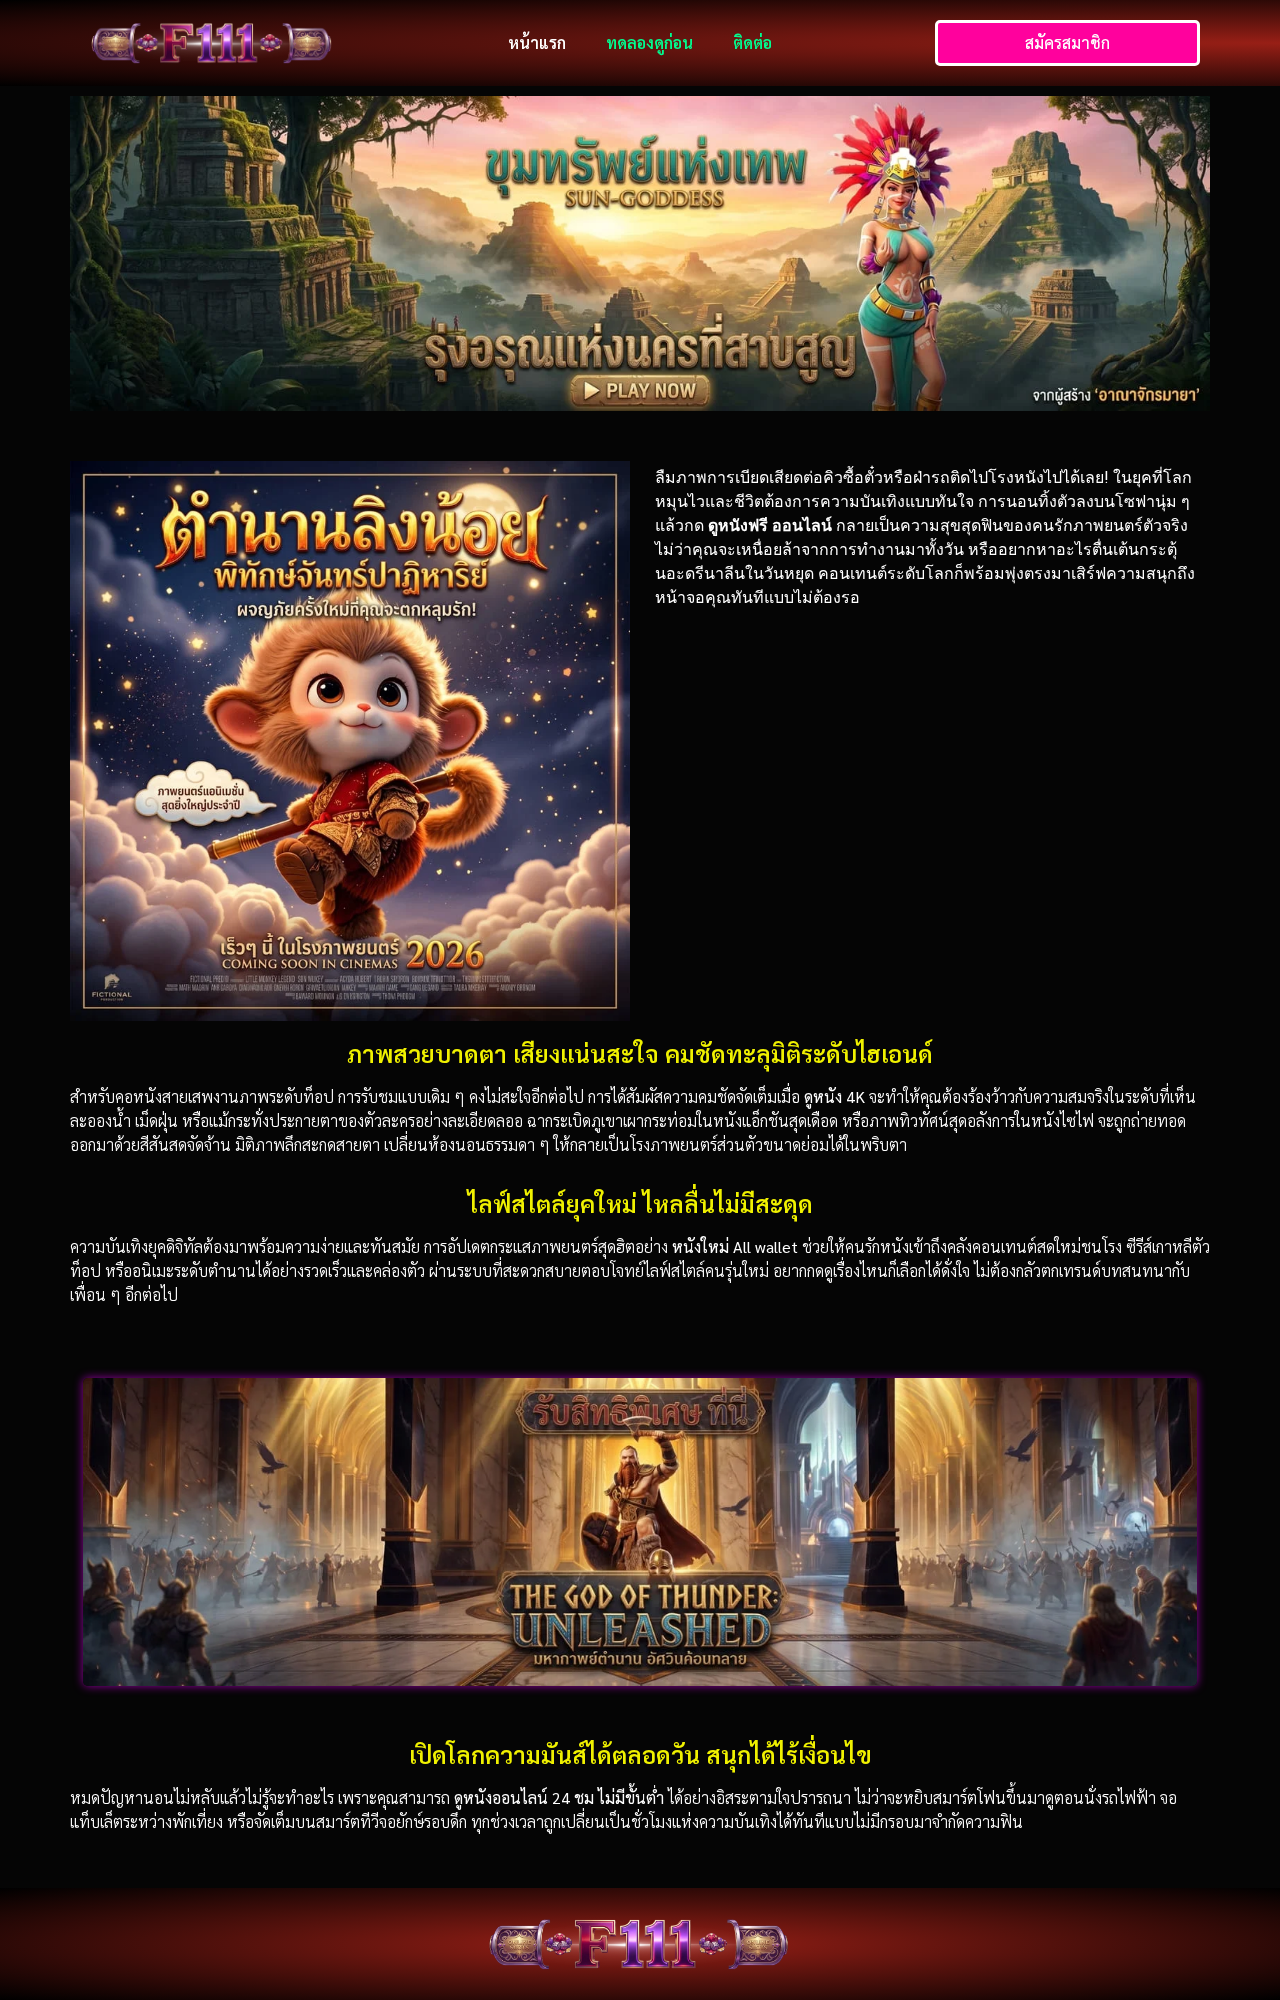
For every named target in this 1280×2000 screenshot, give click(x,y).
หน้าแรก (537, 42)
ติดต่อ (752, 42)
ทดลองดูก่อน (649, 42)
